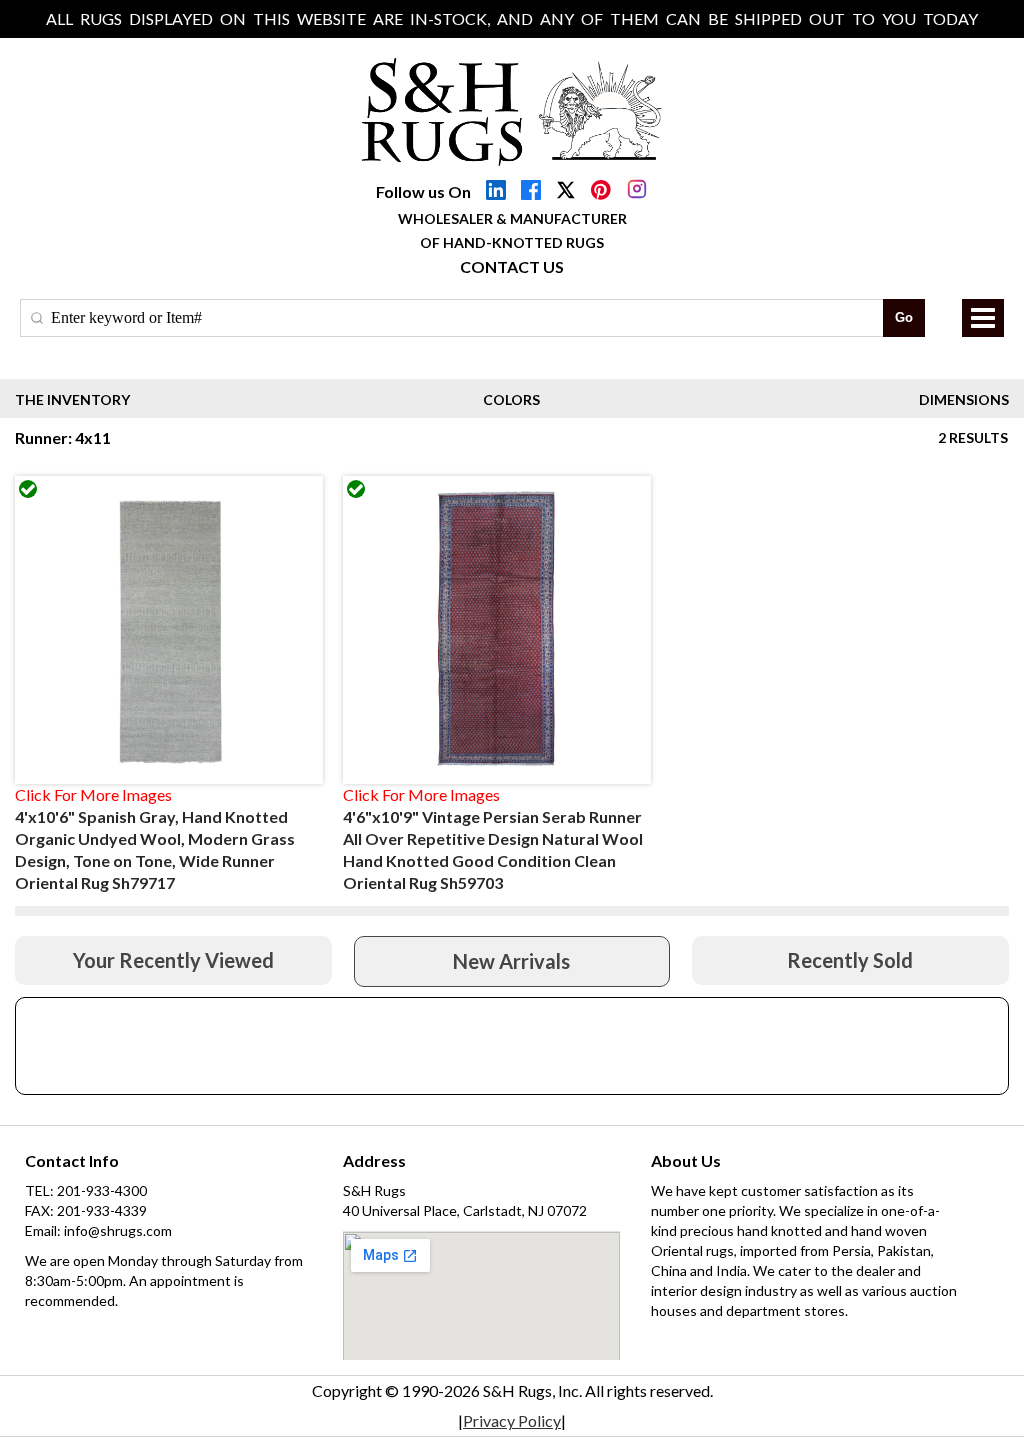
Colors (511, 399)
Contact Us (512, 266)
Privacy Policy (512, 1420)
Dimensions (964, 399)
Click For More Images (93, 794)
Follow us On (423, 191)
